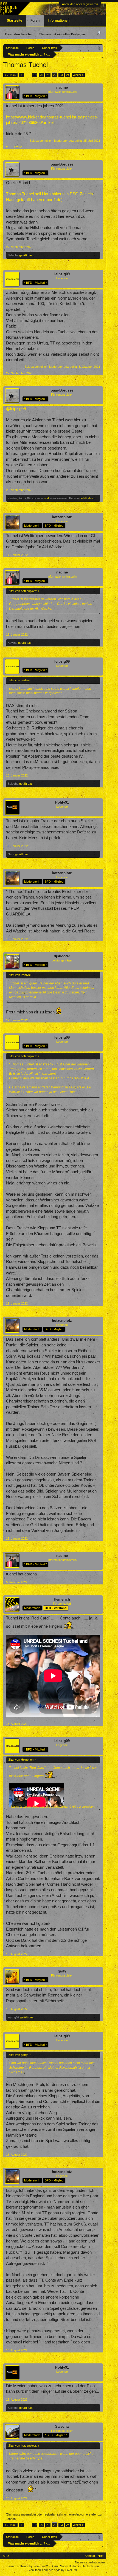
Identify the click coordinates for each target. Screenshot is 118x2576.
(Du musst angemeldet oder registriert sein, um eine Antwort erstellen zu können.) (54, 2517)
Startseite (15, 21)
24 (68, 75)
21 (48, 75)
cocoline (38, 498)
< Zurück (10, 75)
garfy (62, 1971)
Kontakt (90, 2556)
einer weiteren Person (64, 498)
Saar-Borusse (62, 164)
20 (41, 75)
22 (55, 75)
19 (35, 75)
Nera (11, 854)
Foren (35, 21)
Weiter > (78, 75)
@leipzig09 (16, 409)
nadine (62, 87)
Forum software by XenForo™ (28, 2566)
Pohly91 (62, 802)
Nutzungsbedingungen (90, 2562)
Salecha (13, 255)
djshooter (62, 956)
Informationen (59, 21)
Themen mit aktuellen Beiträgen (62, 34)
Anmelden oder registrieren (80, 4)
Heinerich (62, 1599)
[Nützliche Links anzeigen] (100, 48)
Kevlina (12, 498)
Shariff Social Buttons (65, 2566)
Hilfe (101, 2556)
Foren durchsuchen (19, 34)
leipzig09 (62, 274)
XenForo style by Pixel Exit (60, 2570)
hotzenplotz (62, 517)
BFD (6, 2556)
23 (61, 75)
